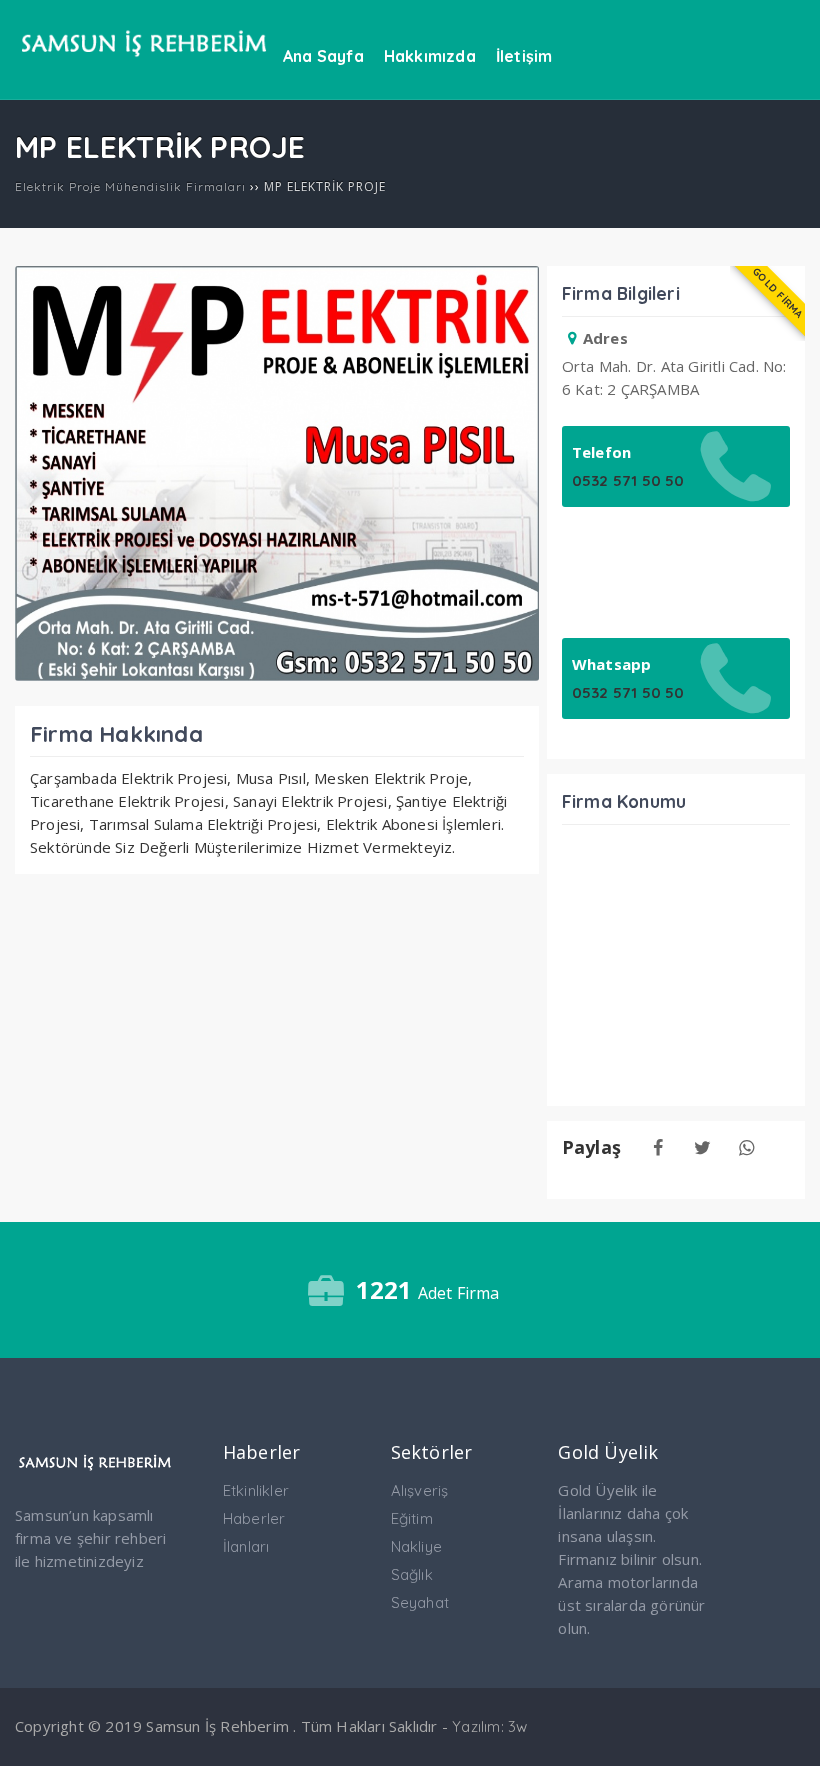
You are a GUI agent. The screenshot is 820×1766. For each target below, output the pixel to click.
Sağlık (412, 1574)
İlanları (246, 1546)
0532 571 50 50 (628, 480)
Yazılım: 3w (489, 1726)
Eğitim (412, 1518)
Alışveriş (420, 1490)
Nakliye (416, 1546)
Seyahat (420, 1602)
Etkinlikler (256, 1490)
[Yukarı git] (785, 1731)
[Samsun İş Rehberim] (144, 66)
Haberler (254, 1518)
